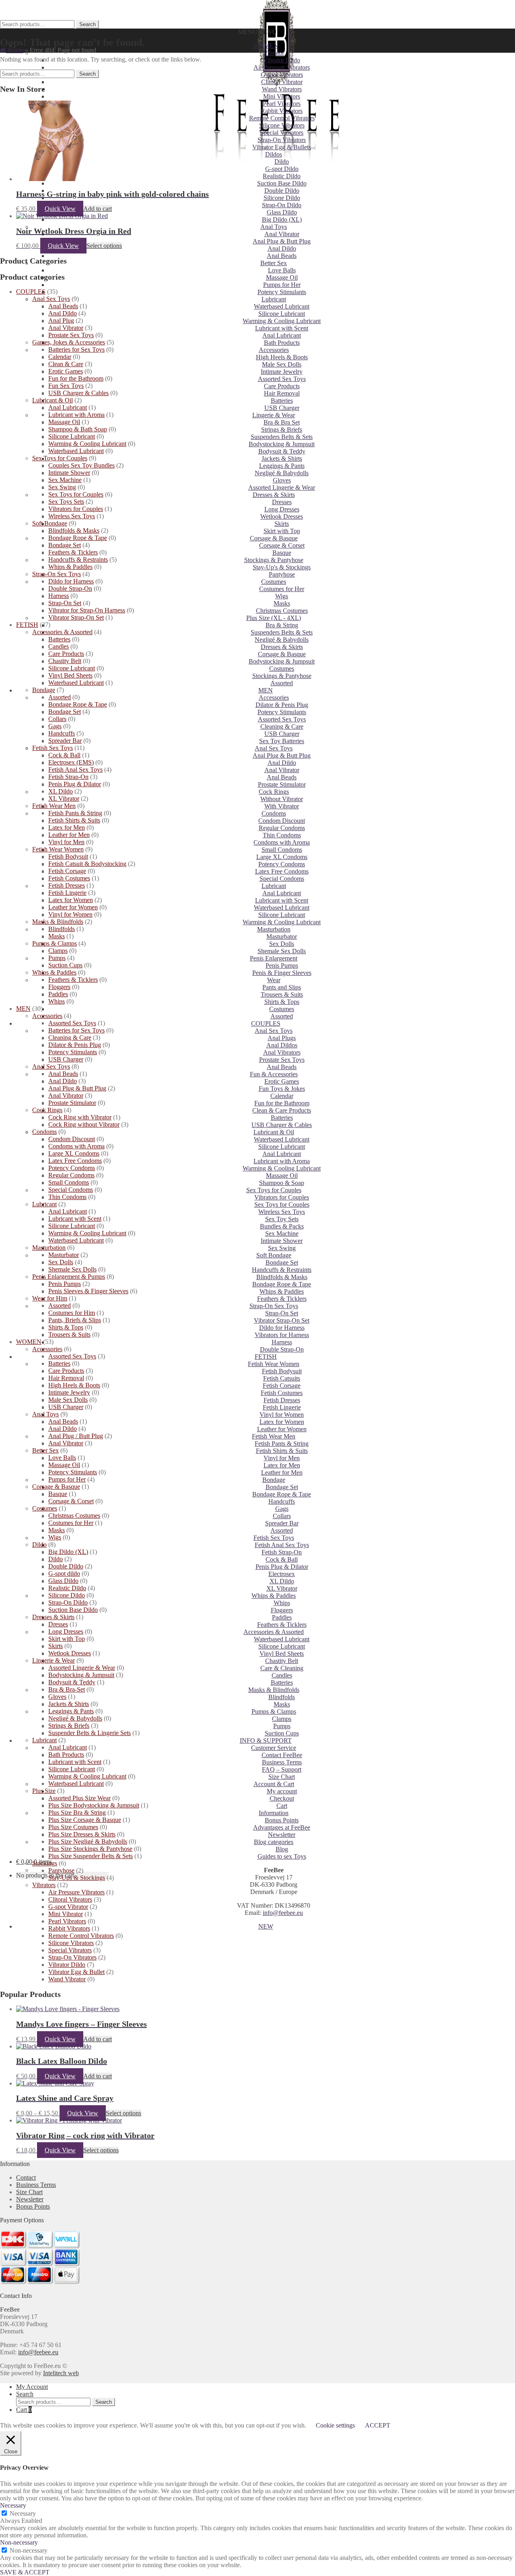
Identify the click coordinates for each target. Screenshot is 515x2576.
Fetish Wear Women (274, 1364)
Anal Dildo (282, 248)
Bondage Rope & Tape (282, 1284)
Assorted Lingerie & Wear (282, 487)
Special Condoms (282, 879)
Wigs (282, 596)
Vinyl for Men (282, 1458)
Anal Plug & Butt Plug (282, 241)
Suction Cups (282, 1733)
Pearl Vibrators (282, 104)
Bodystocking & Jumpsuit (282, 444)
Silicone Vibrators (282, 125)
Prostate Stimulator (282, 784)
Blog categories (274, 1842)
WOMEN (266, 46)
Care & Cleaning (282, 1668)
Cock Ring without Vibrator (84, 1124)
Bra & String (282, 625)
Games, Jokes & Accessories (69, 342)
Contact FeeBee (282, 1755)
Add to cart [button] (98, 209)
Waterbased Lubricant (282, 306)
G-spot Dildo (282, 169)
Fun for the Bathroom (282, 1103)
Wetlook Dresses (282, 516)
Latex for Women (282, 1422)
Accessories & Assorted (274, 1632)
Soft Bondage (274, 1255)
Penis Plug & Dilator (282, 1567)
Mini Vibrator (66, 1914)
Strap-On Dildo (282, 205)
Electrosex (282, 1574)
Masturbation (274, 929)
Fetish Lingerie (282, 1407)
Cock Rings (274, 792)
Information (274, 1813)
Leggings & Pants (282, 466)
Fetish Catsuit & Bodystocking (87, 864)
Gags (282, 1509)
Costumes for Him (72, 1313)
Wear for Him (50, 1298)
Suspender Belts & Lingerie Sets (90, 1733)
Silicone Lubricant (282, 314)
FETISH (266, 1357)
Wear (274, 980)
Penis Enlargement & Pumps (69, 1277)
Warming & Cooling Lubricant (282, 321)
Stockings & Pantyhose (274, 560)
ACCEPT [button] (378, 2425)
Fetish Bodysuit (282, 1371)
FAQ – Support (282, 1769)
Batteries (282, 401)
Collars (282, 1516)
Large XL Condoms (282, 857)
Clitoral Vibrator (282, 82)
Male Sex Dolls (282, 364)
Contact (26, 2177)
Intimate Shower (282, 1241)
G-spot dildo (64, 1573)
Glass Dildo (282, 212)
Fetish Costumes (282, 1393)
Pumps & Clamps (274, 1711)
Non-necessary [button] (19, 2542)
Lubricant (274, 299)
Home (15, 50)
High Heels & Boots (282, 357)
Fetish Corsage (282, 1386)
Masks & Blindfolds (274, 1690)
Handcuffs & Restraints (282, 1270)
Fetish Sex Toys (274, 1538)
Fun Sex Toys (66, 386)
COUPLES (266, 1023)
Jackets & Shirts (282, 459)
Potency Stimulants (282, 292)
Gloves (282, 480)
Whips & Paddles (282, 1291)
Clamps (282, 1719)
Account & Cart (274, 1784)
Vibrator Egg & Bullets (282, 147)
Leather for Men (282, 1472)
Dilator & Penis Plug (282, 705)
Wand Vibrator (67, 1979)
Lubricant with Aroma (282, 1161)
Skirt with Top (282, 531)
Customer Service (274, 1748)
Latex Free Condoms (282, 871)
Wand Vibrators (282, 89)
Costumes (274, 582)
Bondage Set (282, 1262)
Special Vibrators (282, 133)
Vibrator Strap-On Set (282, 1320)
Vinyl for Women (282, 1415)
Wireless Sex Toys (282, 1212)
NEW (266, 1926)
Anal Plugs (282, 1038)
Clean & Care (66, 364)
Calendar (282, 1096)
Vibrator (274, 53)
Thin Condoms (282, 835)
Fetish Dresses (282, 1400)
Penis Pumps (282, 965)
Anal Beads (282, 256)
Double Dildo (282, 191)
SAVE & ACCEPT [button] (25, 2572)
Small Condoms (282, 850)
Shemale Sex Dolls (282, 951)
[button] (257, 32)
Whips (282, 1603)
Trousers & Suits (282, 994)
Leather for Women (282, 1429)
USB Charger (282, 408)
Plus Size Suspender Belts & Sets (91, 1856)
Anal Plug (61, 320)
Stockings (45, 1863)
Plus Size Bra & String (77, 1812)
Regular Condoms (282, 828)
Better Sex (274, 263)
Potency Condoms (282, 864)
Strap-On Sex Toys (274, 1306)
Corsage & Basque (274, 538)
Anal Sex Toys (274, 748)
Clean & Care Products (282, 1110)
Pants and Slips (282, 987)
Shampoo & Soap (282, 1183)
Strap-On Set (282, 1313)
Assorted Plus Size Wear (79, 1798)
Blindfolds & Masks (282, 1277)
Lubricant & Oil (274, 1132)
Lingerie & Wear (274, 415)
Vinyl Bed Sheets (282, 1654)
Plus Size (44, 1791)
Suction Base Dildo (282, 183)
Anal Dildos (282, 1045)
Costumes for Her (282, 589)
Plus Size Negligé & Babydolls (88, 1841)
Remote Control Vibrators (282, 118)
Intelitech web (61, 2373)
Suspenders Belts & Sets (282, 437)
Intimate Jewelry (282, 372)
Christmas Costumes (282, 611)
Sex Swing (282, 1248)
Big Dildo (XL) (282, 219)
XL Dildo (282, 1581)
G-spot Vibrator (68, 1907)
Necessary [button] (13, 2505)
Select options (104, 246)
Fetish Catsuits (282, 1378)
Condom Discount (282, 821)
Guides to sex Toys (282, 1856)
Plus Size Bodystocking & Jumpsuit (94, 1805)
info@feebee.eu (283, 1913)
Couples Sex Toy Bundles (81, 465)
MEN (266, 690)
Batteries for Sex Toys (76, 349)
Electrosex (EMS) (71, 762)
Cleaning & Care (282, 726)
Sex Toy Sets (282, 1219)
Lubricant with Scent (282, 328)
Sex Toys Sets (66, 502)
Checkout (282, 1798)
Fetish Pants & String (282, 1444)
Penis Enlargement (274, 958)
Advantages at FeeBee (282, 1827)
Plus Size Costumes (73, 1827)
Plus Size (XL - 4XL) (274, 618)
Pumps (282, 1726)
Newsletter (282, 1835)
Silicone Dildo (282, 198)
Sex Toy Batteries (282, 741)
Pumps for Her (282, 285)
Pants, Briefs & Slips (75, 1320)
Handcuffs (282, 1501)
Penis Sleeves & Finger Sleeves (88, 1291)
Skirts (282, 524)
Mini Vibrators (282, 96)
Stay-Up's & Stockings (282, 567)
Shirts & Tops (282, 1002)
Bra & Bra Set (282, 422)
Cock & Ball (282, 1559)
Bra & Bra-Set (67, 1689)
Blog (282, 1849)
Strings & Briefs (282, 430)
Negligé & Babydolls (282, 473)
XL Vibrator (282, 1588)
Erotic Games (282, 1081)
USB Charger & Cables (282, 1125)
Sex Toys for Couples (274, 1190)
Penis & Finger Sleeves (282, 973)
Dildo (282, 162)
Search (88, 24)
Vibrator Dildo (282, 60)
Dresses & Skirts (274, 495)
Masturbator (282, 937)
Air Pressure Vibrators (282, 67)
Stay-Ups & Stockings (77, 1878)
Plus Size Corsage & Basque (85, 1820)
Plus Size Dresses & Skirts (82, 1834)
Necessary (23, 2513)
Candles (282, 1675)
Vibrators (44, 1885)
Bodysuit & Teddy (282, 451)
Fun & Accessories (274, 1074)
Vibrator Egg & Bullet (76, 1972)
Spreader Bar (282, 1523)
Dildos (274, 154)
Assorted (282, 683)
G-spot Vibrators (282, 75)
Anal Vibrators (282, 1052)
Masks (282, 603)
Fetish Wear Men (274, 1436)
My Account (32, 2387)
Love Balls (282, 270)
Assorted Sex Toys (282, 379)
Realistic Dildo (282, 176)
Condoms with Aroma (282, 842)
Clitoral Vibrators (70, 1899)
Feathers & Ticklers (282, 1299)
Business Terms (282, 1762)
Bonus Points (282, 1820)
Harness (282, 1342)
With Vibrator (282, 806)
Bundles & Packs (282, 1226)
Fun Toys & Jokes (282, 1089)
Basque (282, 553)
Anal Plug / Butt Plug (76, 1436)
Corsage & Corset (282, 545)
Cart (282, 1806)
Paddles (282, 1617)
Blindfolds (282, 1697)
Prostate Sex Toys (282, 1060)
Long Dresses (282, 509)
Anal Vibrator (282, 234)
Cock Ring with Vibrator (80, 1117)
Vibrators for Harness (282, 1335)
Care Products (282, 386)
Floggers (282, 1610)
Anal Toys (274, 227)
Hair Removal (282, 393)
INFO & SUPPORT (266, 1740)
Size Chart (282, 1777)
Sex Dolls (282, 944)
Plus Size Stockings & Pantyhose (90, 1849)
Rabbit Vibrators (282, 111)
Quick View (60, 209)
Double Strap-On (282, 1349)
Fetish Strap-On (282, 1552)
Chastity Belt (282, 1661)
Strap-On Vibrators (282, 140)
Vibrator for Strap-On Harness (87, 610)
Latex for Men (282, 1465)
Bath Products (282, 343)
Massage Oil (282, 277)
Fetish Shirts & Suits (282, 1451)
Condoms (274, 813)
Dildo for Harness (282, 1328)
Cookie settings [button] (335, 2425)
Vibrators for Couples (282, 1197)
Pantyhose (282, 574)
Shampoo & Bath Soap (78, 429)
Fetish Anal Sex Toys (282, 1545)
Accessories (274, 350)
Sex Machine (282, 1233)
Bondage (274, 1480)
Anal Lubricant (282, 335)
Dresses (282, 502)
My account (282, 1791)
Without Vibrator (282, 799)
